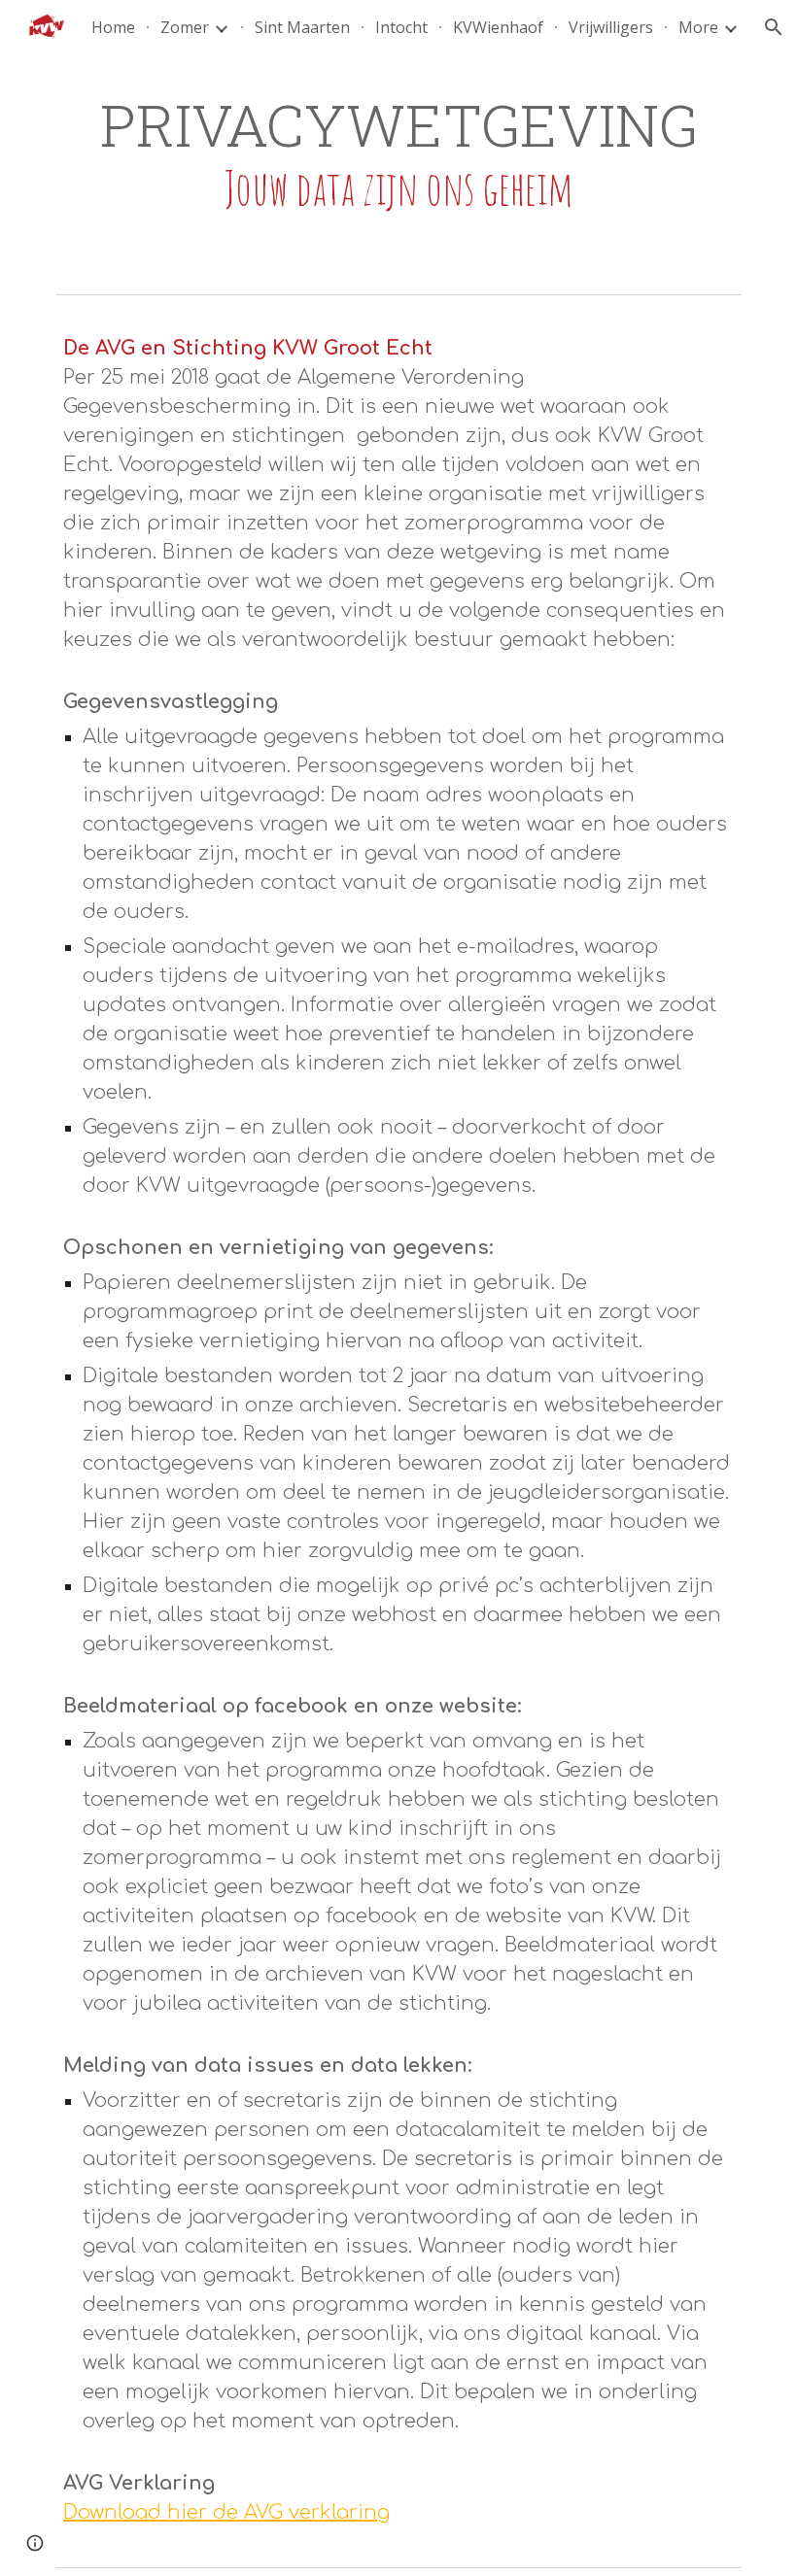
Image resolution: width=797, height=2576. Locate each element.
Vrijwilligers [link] (611, 27)
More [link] (698, 27)
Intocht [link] (401, 27)
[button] (774, 27)
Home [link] (113, 27)
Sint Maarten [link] (302, 27)
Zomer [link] (185, 27)
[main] (398, 153)
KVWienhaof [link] (498, 27)
